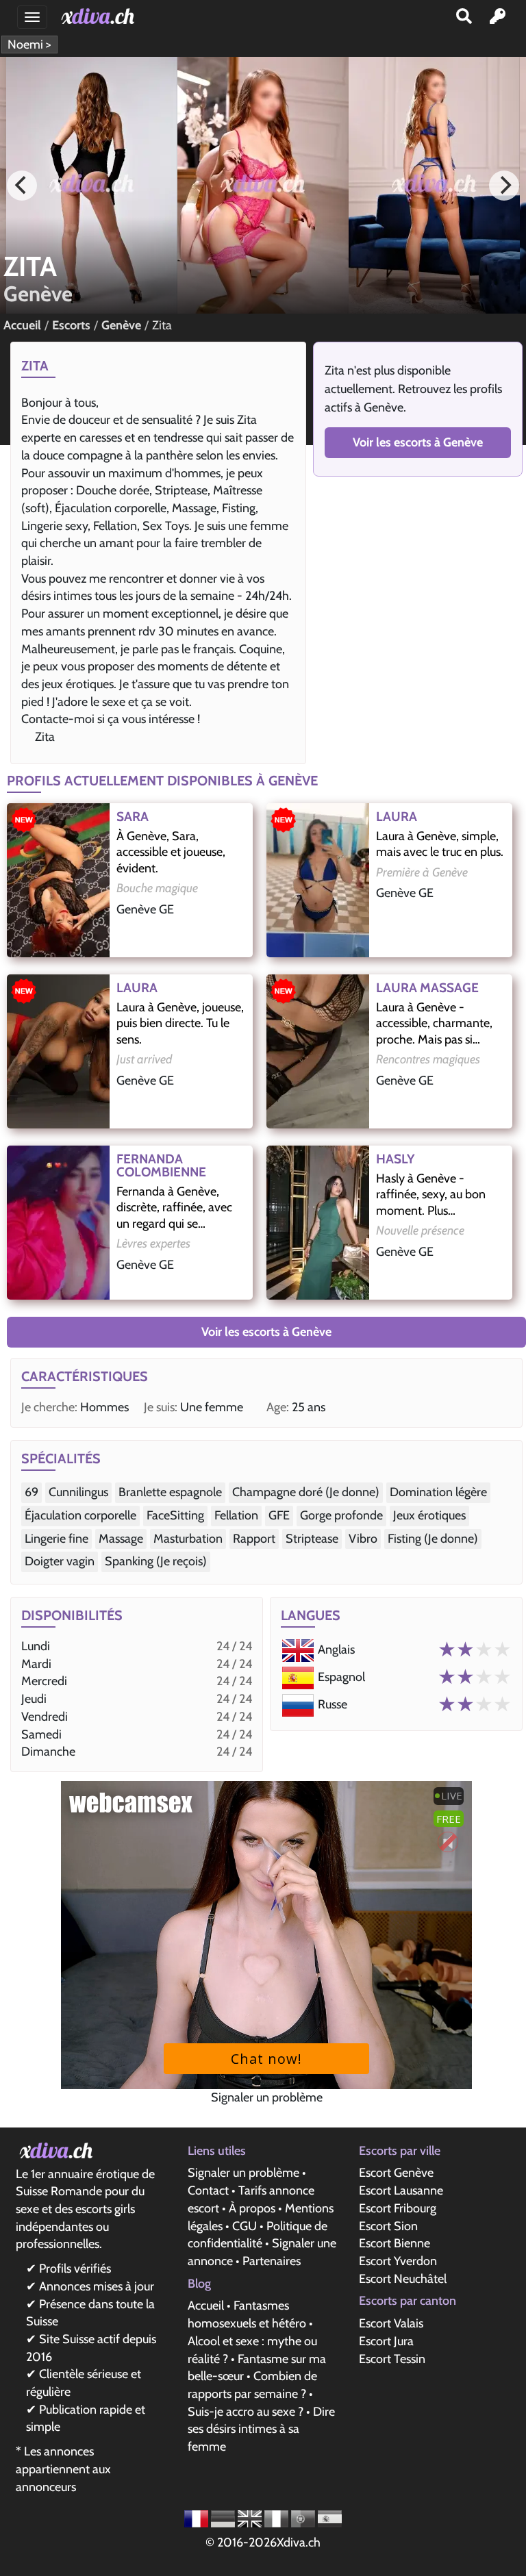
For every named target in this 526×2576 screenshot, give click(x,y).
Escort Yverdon (398, 2261)
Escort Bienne (394, 2243)
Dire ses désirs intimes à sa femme (261, 2429)
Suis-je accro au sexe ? (246, 2412)
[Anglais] (251, 2518)
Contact (208, 2190)
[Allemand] (224, 2518)
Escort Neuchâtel (403, 2279)
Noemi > (29, 45)
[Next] (504, 186)
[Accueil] (100, 16)
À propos (252, 2208)
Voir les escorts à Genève (418, 442)
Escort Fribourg (398, 2208)
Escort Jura (386, 2341)
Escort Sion (388, 2226)
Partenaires (272, 2261)
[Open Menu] (32, 17)
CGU (245, 2226)
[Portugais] (304, 2518)
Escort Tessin (392, 2359)
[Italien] (278, 2518)
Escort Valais (391, 2323)
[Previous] (22, 186)
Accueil (206, 2306)
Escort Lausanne (401, 2190)
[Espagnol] (330, 2518)
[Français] (198, 2518)
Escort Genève (396, 2173)
